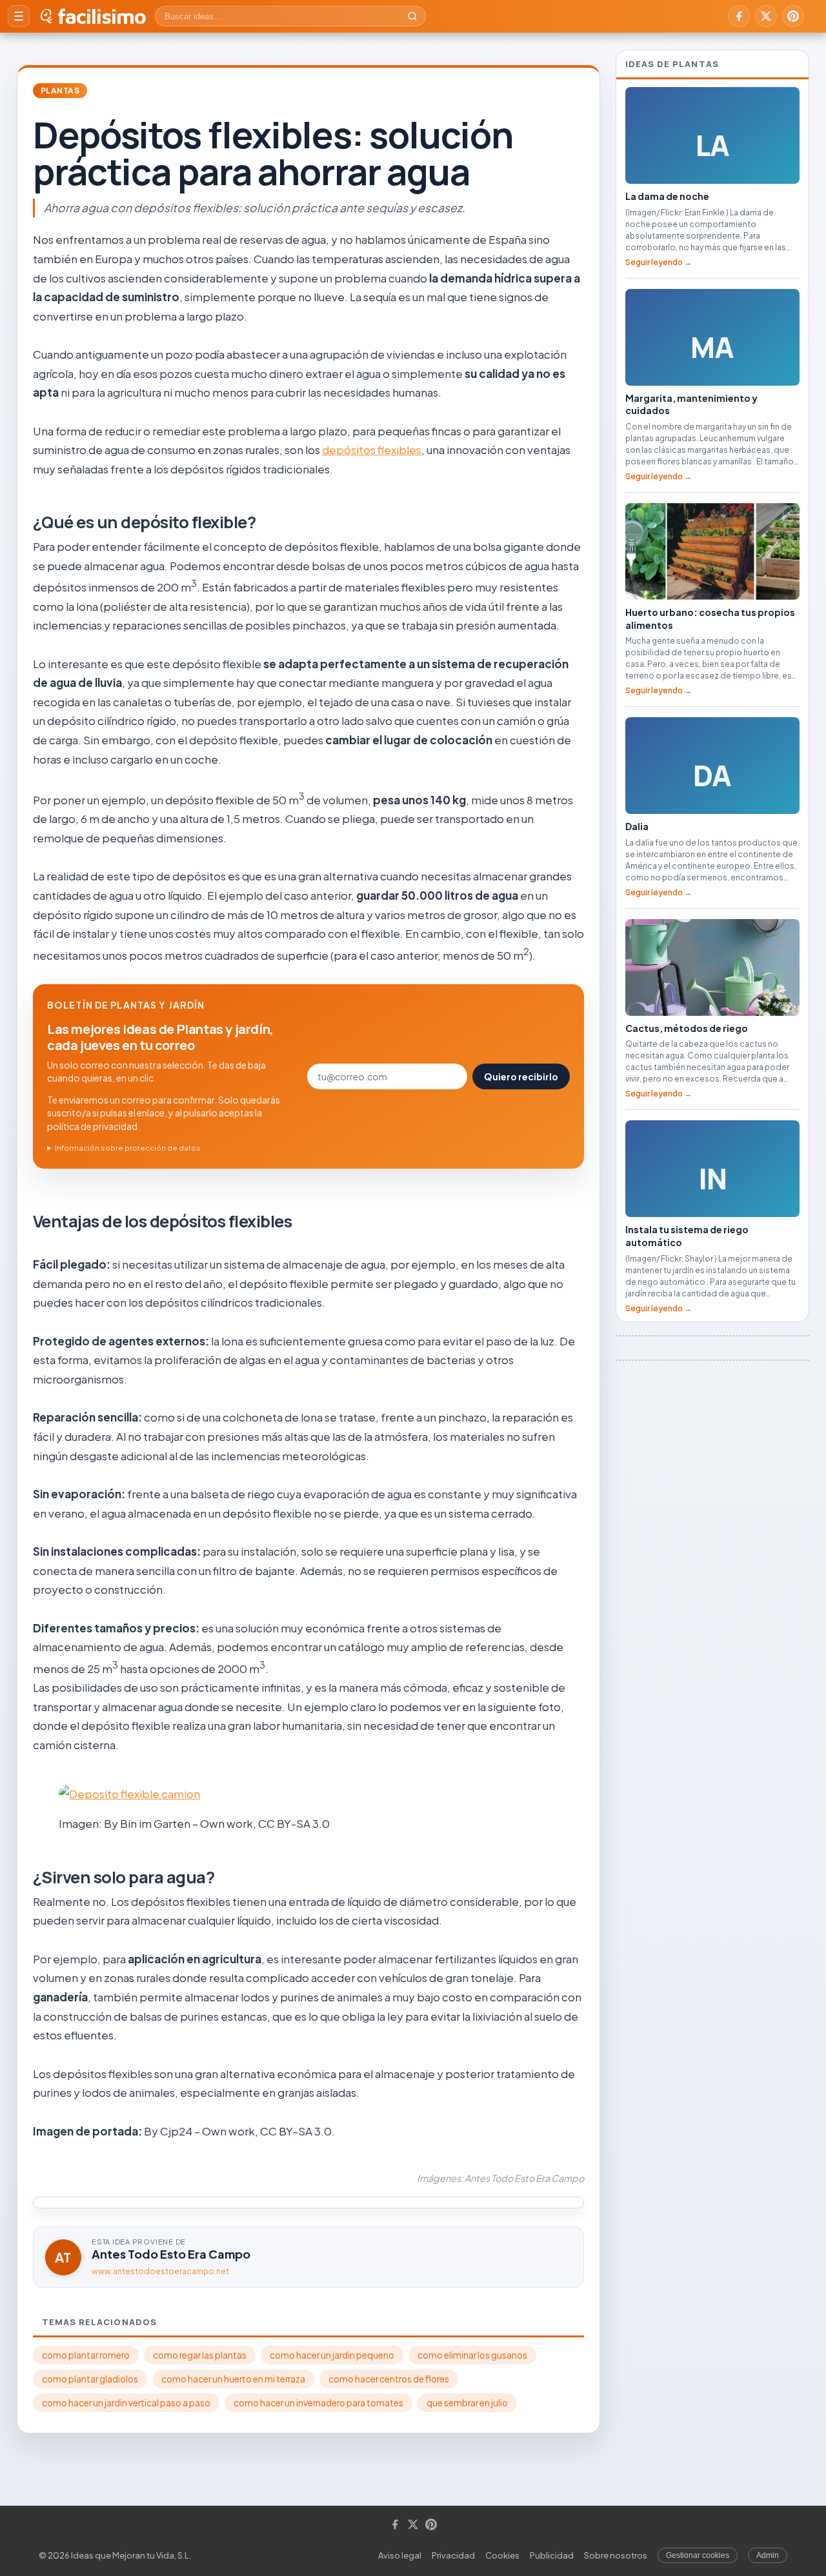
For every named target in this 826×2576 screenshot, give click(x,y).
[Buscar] (412, 16)
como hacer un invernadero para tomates (318, 2403)
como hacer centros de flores (389, 2379)
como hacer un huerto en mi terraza (233, 2379)
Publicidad (552, 2555)
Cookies (502, 2555)
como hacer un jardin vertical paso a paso (126, 2403)
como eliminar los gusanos (472, 2355)
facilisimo (102, 16)
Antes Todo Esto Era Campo (171, 2254)
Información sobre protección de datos (128, 1148)
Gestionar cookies (698, 2555)
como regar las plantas (200, 2355)
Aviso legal (400, 2555)
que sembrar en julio (467, 2403)
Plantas (60, 91)
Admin (768, 2555)
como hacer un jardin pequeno (332, 2355)
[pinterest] (793, 16)
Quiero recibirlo (521, 1076)
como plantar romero (86, 2355)
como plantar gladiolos (90, 2379)
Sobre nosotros (616, 2555)
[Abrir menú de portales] (19, 16)
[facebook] (739, 16)
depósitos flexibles (372, 450)
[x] (766, 16)
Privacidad (453, 2555)
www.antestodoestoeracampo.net (160, 2271)
